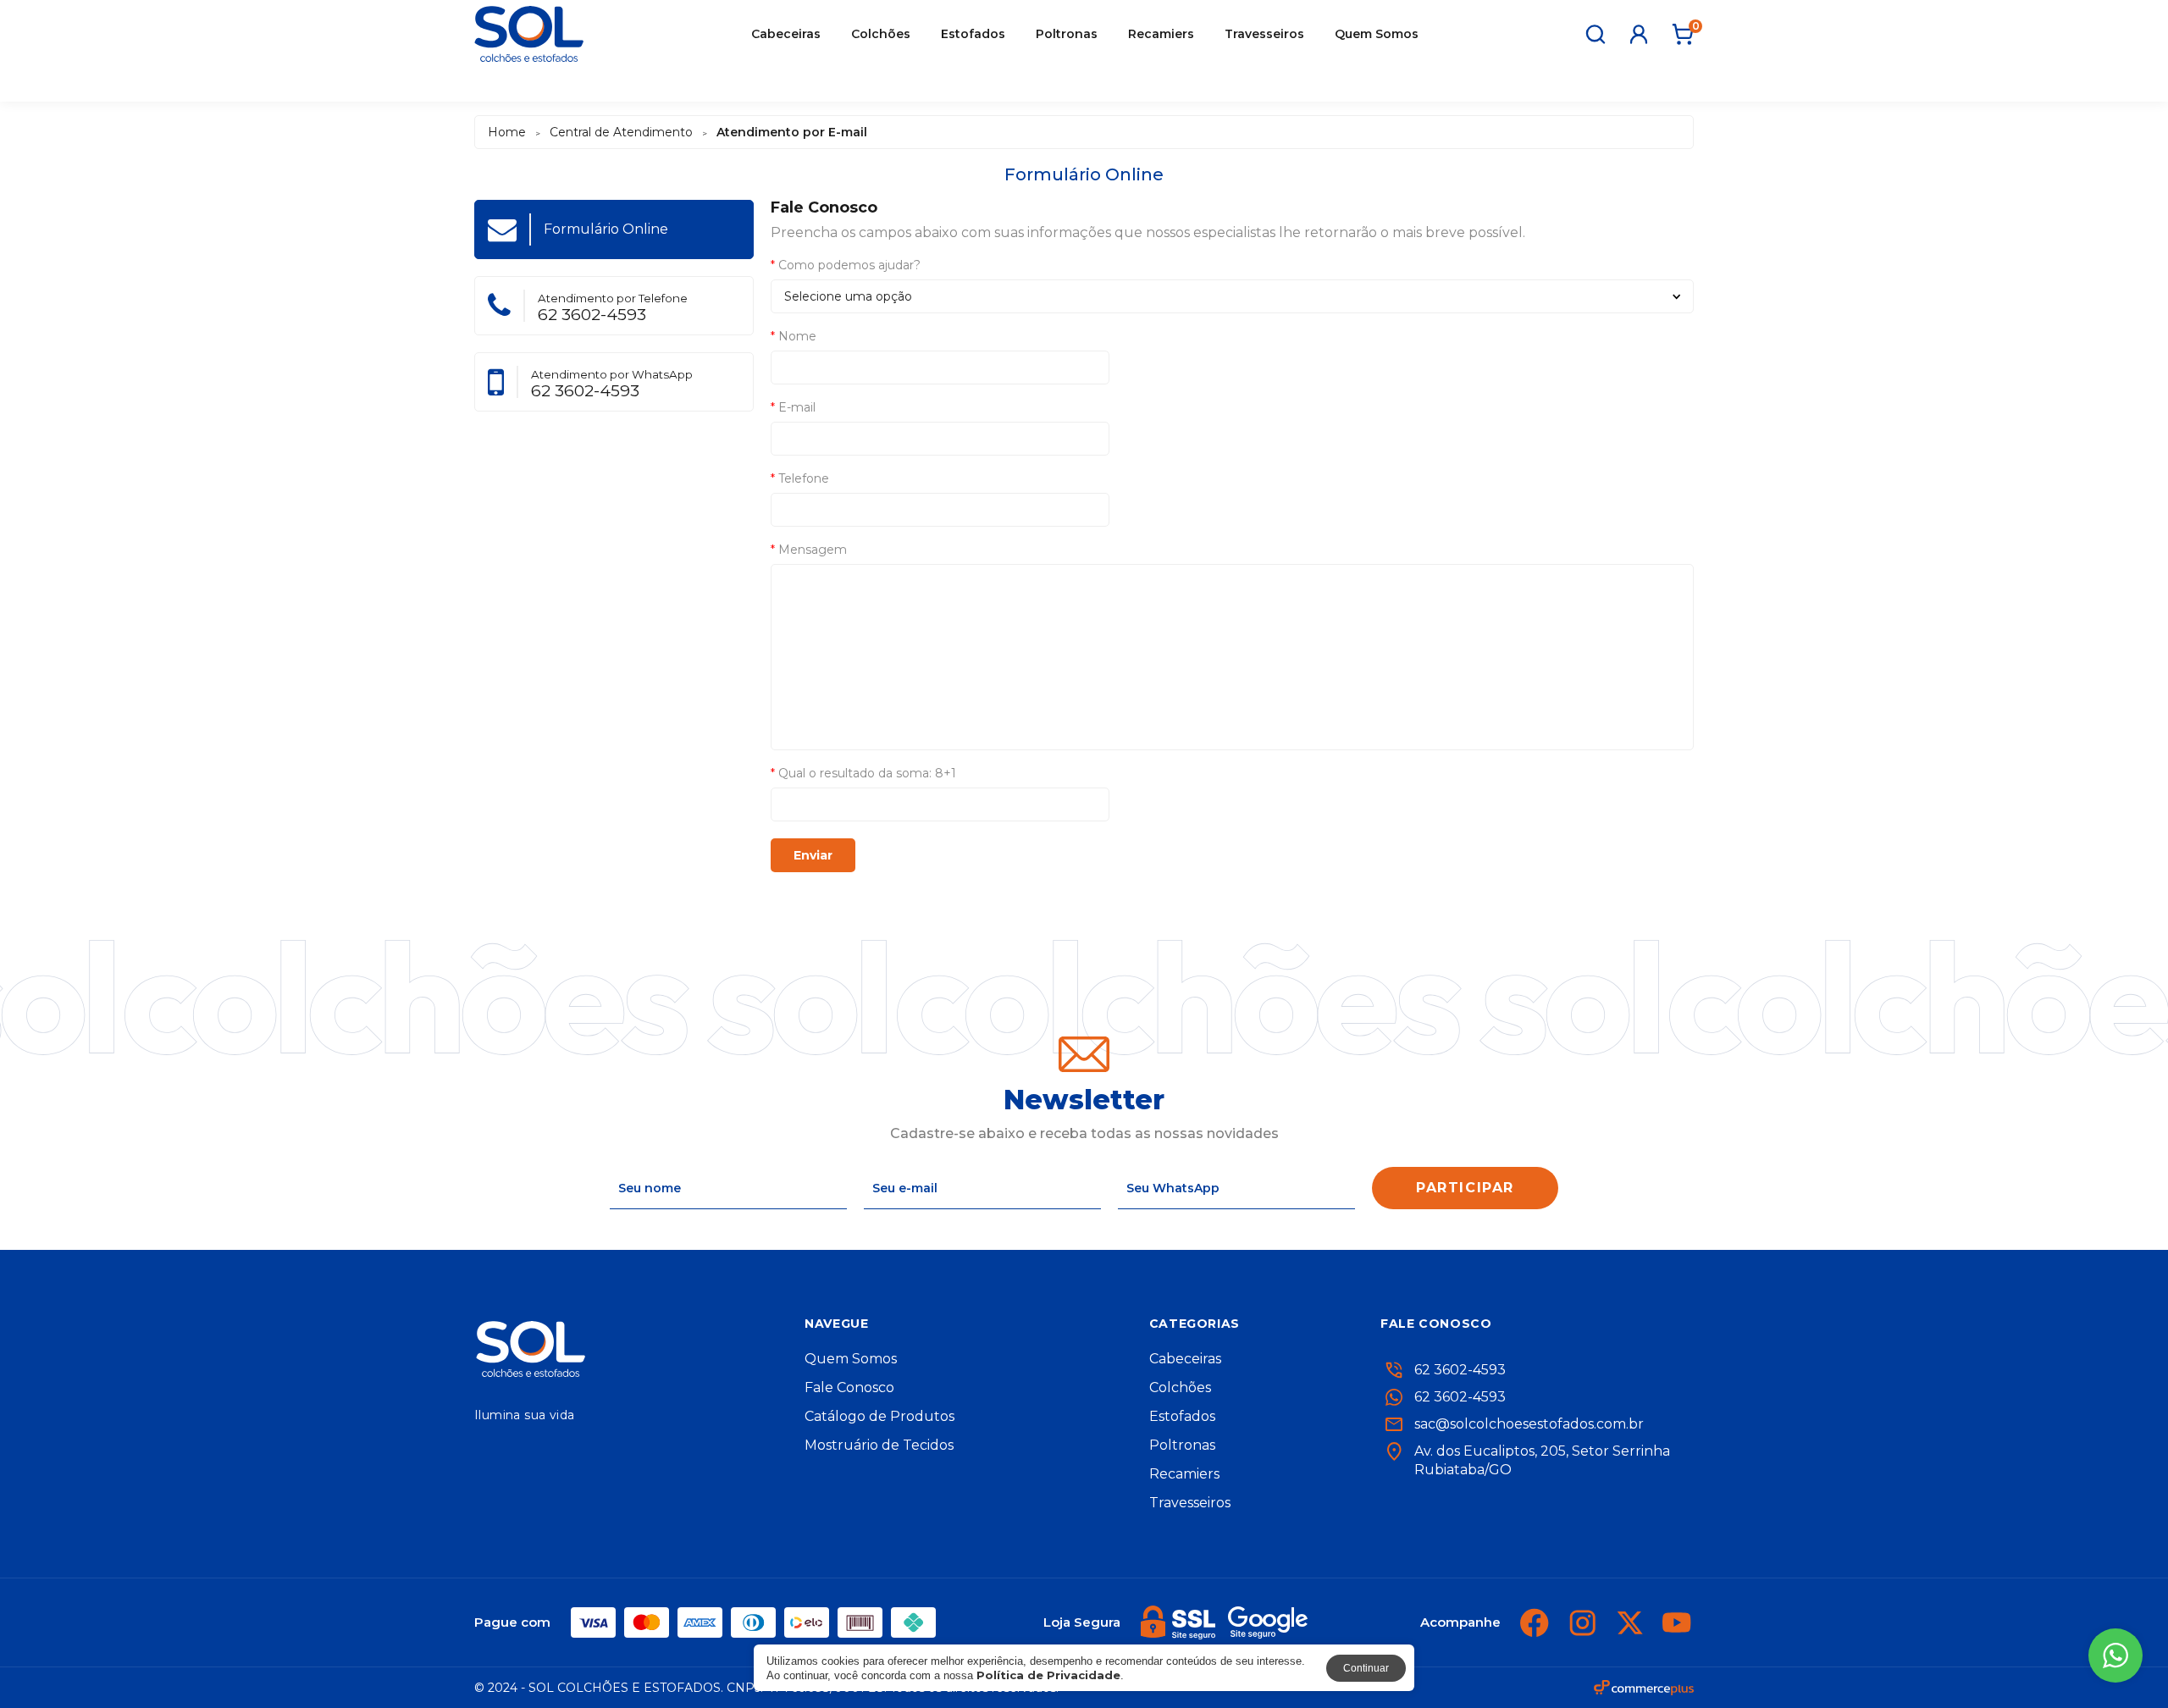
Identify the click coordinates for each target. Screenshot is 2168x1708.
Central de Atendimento (621, 132)
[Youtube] (1677, 1622)
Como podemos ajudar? (846, 265)
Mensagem (809, 550)
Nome (794, 336)
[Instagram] (1582, 1622)
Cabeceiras (786, 34)
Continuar (1366, 1668)
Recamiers (1161, 34)
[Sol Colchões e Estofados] (529, 34)
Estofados (973, 34)
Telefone (800, 478)
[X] (1629, 1622)
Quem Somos (1377, 34)
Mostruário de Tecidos (879, 1445)
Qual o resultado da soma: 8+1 (863, 773)
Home (507, 132)
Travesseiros (1264, 34)
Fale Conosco (849, 1388)
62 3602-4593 (1460, 1397)
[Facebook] (1535, 1622)
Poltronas (1067, 34)
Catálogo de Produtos (879, 1417)
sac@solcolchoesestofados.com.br (1529, 1424)
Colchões (881, 34)
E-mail (793, 407)
